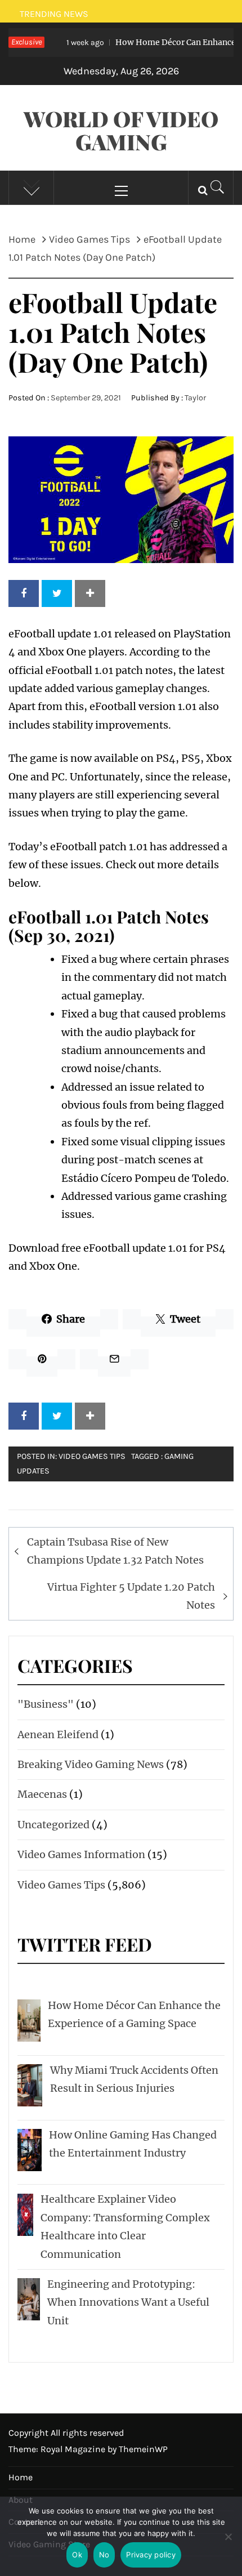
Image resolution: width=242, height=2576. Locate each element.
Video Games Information (81, 1854)
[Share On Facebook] (24, 593)
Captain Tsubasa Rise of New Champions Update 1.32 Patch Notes (115, 1551)
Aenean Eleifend (58, 1735)
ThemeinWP (143, 2449)
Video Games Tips (92, 1456)
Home (21, 2477)
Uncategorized (53, 1825)
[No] (228, 2544)
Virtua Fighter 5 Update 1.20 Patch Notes (131, 1596)
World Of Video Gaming (121, 130)
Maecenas (42, 1794)
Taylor (195, 398)
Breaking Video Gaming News (91, 1764)
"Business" (46, 1704)
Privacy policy (151, 2555)
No (104, 2555)
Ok (77, 2555)
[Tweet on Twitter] (57, 593)
